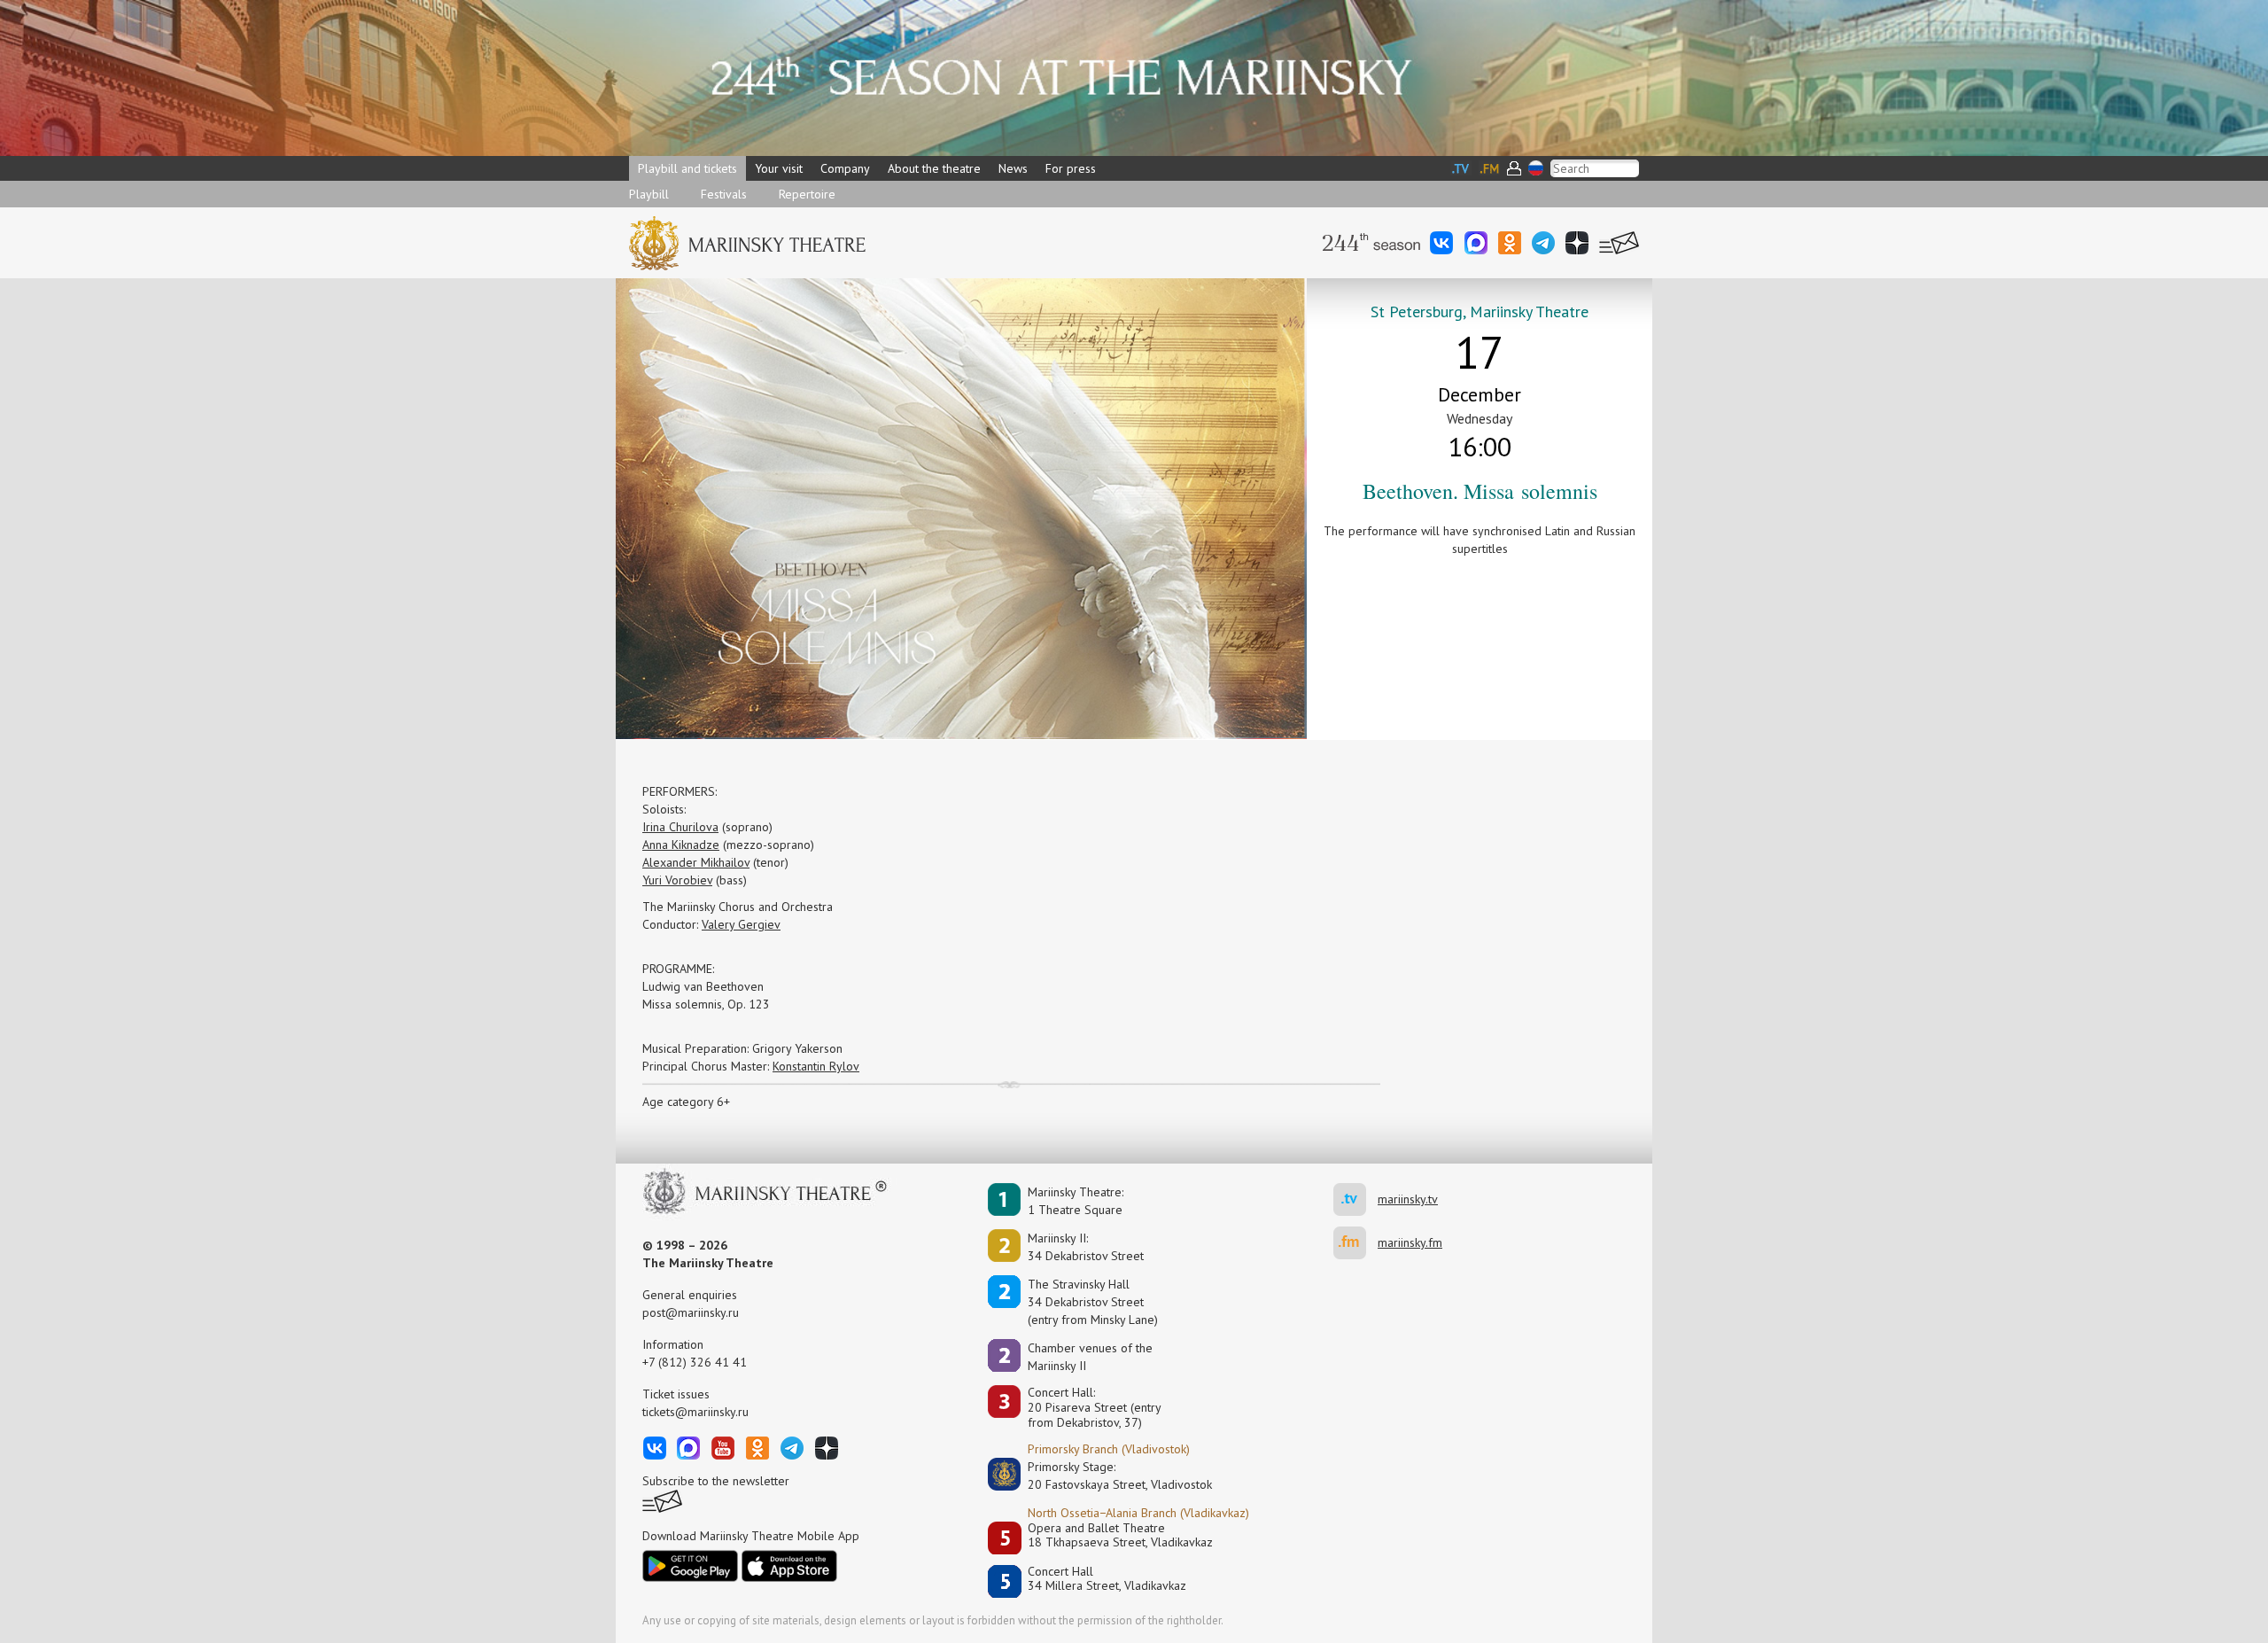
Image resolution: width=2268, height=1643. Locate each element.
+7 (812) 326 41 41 (695, 1362)
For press (1071, 168)
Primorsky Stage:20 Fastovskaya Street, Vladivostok (1107, 1476)
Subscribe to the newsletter (716, 1481)
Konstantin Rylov (816, 1066)
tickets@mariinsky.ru (695, 1412)
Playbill (649, 194)
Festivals (724, 194)
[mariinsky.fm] (1355, 1243)
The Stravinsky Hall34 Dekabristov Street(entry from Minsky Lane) (1093, 1302)
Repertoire (807, 194)
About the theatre (934, 168)
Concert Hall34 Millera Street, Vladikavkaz (1107, 1579)
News (1013, 168)
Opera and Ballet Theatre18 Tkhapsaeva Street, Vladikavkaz (1120, 1535)
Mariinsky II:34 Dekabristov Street (1086, 1247)
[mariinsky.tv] (1355, 1199)
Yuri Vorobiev (677, 880)
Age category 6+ (686, 1102)
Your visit (779, 168)
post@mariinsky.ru (691, 1312)
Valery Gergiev (741, 924)
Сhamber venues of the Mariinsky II (1090, 1357)
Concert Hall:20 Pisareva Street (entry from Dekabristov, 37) (1095, 1407)
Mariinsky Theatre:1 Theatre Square (1076, 1201)
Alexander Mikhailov (696, 862)
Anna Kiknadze (681, 845)
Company (845, 168)
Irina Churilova (680, 827)
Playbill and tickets (687, 168)
